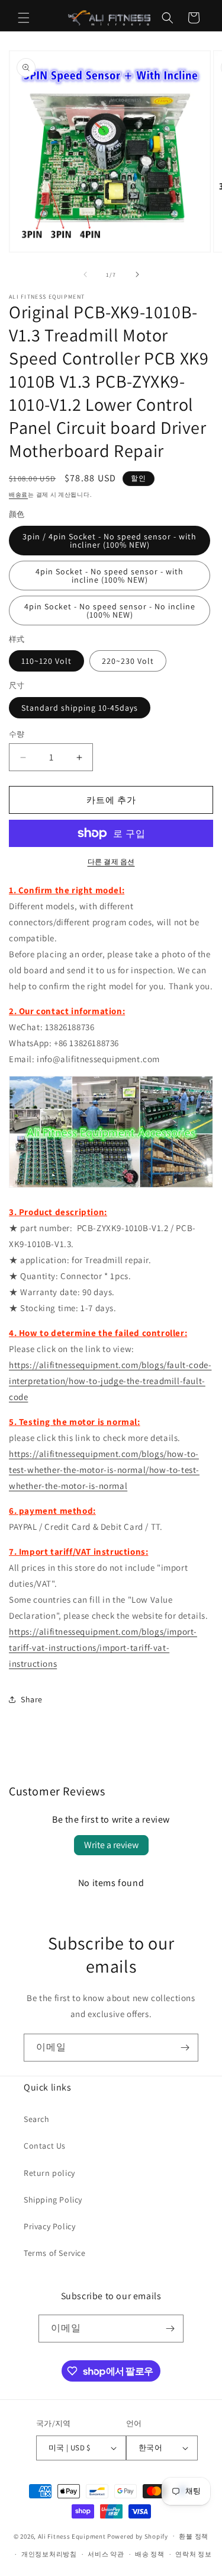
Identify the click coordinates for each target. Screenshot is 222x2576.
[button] (24, 18)
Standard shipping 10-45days (80, 708)
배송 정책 (150, 2554)
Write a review (111, 1845)
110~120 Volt (46, 661)
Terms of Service (55, 2253)
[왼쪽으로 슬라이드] (85, 274)
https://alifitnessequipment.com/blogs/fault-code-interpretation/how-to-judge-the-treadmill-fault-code (110, 1381)
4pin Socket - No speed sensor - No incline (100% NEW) (110, 611)
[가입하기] (185, 2048)
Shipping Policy (53, 2200)
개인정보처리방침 (49, 2554)
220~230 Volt (128, 661)
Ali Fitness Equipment (72, 2536)
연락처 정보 (193, 2554)
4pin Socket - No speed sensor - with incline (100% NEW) (110, 576)
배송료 (18, 495)
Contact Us (45, 2146)
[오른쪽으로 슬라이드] (137, 274)
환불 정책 (194, 2536)
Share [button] (32, 1699)
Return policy (49, 2173)
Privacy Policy (49, 2226)
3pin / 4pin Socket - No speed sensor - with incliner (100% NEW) (110, 541)
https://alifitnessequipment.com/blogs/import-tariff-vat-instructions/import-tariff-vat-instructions (103, 1647)
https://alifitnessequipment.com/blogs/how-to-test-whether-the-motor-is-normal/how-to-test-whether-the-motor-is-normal (104, 1470)
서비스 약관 (106, 2554)
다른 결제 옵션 (111, 862)
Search (37, 2119)
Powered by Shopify (138, 2536)
